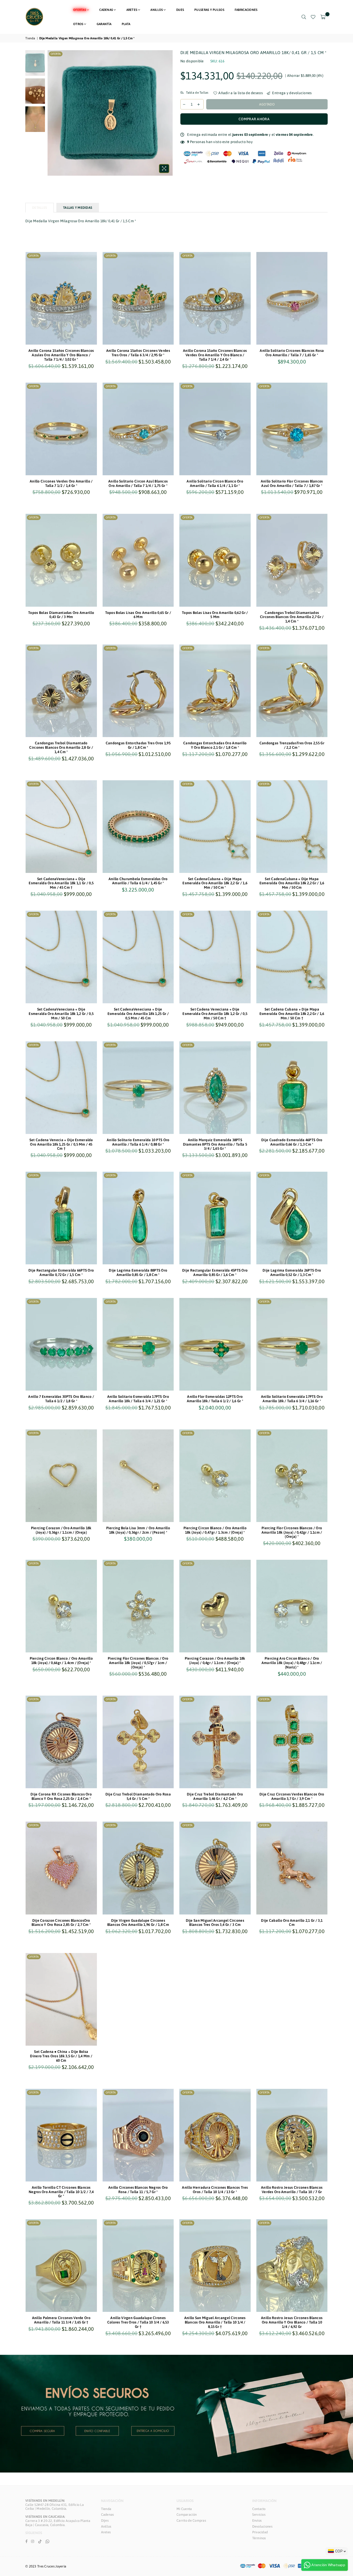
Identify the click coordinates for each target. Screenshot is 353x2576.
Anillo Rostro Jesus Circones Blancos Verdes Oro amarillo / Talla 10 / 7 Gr (292, 2190)
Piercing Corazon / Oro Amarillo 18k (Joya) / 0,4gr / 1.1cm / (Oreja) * (215, 1661)
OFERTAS (80, 10)
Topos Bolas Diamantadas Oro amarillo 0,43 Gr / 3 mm (61, 615)
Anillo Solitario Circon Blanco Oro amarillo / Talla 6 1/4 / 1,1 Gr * (215, 483)
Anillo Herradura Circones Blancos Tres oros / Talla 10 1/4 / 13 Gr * (215, 2190)
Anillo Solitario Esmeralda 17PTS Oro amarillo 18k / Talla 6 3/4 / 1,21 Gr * (138, 1399)
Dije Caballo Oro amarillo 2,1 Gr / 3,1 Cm (292, 1923)
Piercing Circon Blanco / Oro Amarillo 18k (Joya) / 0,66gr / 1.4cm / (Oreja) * (61, 1661)
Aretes (106, 2532)
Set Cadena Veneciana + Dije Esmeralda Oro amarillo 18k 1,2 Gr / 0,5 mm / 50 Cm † (215, 1014)
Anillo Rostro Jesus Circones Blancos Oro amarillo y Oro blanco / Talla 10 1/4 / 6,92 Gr (292, 2322)
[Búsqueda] (304, 17)
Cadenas (108, 2515)
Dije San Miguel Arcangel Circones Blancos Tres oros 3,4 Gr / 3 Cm (215, 1923)
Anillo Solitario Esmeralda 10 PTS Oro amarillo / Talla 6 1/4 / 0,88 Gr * (138, 1142)
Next (168, 113)
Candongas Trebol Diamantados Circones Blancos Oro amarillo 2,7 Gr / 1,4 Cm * (292, 617)
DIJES (180, 10)
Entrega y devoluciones (291, 93)
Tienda (30, 38)
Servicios (259, 2515)
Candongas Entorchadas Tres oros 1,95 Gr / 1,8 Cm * (138, 745)
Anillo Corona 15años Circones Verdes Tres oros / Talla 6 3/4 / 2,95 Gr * (138, 353)
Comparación (187, 2515)
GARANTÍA (104, 24)
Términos (259, 2538)
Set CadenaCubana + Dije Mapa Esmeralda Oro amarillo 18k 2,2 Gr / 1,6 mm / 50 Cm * (215, 883)
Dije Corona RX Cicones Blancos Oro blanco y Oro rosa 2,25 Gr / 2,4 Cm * (61, 1796)
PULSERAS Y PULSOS (209, 10)
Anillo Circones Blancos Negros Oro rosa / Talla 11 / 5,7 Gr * (138, 2190)
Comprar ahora (254, 119)
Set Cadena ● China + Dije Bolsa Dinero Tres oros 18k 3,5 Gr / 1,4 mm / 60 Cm (61, 2056)
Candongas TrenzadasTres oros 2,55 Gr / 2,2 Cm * (292, 745)
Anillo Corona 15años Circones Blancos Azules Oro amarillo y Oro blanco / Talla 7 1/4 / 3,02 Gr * (61, 355)
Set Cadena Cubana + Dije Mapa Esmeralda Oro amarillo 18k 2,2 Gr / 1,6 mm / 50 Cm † (292, 1014)
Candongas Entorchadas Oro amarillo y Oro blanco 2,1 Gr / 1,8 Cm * (215, 745)
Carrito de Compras (191, 2521)
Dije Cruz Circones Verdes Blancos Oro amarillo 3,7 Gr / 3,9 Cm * (292, 1796)
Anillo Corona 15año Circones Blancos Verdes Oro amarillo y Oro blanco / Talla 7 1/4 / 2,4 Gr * (215, 355)
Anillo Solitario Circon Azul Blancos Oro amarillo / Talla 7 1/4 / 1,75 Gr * (138, 483)
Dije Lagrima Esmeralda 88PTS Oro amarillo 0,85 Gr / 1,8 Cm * (138, 1272)
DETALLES (40, 208)
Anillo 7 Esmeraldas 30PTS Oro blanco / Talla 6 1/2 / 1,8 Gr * (61, 1399)
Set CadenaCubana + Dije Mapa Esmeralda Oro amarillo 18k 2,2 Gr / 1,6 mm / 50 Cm (292, 883)
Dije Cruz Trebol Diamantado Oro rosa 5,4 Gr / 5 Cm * (138, 1796)
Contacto (259, 2509)
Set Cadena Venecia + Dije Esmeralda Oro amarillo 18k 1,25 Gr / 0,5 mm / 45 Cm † (61, 1144)
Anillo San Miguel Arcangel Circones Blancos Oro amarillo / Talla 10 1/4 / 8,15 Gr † (215, 2322)
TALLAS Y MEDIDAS (78, 208)
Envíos (257, 2521)
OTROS (78, 24)
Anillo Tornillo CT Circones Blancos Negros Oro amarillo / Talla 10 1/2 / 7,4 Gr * (61, 2192)
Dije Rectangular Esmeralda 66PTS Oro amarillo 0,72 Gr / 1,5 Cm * (61, 1272)
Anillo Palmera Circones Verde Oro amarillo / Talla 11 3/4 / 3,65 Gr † (61, 2320)
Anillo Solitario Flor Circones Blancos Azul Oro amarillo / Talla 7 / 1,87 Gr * (292, 483)
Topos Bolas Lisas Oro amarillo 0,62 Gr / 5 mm (215, 615)
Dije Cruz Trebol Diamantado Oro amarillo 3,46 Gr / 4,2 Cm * (215, 1796)
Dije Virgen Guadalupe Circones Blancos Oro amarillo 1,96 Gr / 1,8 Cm (138, 1923)
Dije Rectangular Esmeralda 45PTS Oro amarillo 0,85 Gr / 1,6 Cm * (215, 1272)
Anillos (106, 2526)
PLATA (126, 24)
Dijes (105, 2521)
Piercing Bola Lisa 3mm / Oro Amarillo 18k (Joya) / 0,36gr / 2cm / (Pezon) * (138, 1530)
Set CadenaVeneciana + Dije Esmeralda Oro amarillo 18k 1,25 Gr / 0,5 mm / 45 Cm (138, 1014)
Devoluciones (262, 2526)
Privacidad (260, 2532)
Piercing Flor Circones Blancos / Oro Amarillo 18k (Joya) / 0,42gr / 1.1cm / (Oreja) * (292, 1532)
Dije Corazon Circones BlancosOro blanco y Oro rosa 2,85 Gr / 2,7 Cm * (61, 1923)
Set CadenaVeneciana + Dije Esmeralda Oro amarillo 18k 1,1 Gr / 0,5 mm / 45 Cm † (61, 883)
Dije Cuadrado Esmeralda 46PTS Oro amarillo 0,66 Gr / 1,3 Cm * (292, 1142)
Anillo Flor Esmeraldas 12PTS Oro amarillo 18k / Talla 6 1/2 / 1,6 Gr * (215, 1399)
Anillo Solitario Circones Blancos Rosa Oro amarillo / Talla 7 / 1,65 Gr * (292, 353)
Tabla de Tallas (197, 93)
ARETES (132, 10)
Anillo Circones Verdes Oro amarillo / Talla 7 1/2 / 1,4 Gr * (61, 483)
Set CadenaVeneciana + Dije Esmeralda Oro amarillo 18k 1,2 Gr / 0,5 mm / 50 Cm (61, 1014)
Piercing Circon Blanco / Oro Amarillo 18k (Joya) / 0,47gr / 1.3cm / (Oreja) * (215, 1530)
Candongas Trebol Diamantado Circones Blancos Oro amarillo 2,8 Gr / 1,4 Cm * (61, 747)
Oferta (56, 54)
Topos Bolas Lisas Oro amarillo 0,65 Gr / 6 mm (138, 615)
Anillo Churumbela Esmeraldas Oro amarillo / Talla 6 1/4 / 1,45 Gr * (138, 881)
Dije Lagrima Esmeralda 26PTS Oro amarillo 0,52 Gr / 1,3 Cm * (292, 1272)
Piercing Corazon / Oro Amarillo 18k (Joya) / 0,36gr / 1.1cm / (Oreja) (61, 1530)
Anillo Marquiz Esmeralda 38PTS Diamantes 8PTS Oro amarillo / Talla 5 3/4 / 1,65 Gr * (215, 1144)
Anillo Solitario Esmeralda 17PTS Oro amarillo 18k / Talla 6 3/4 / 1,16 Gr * (292, 1399)
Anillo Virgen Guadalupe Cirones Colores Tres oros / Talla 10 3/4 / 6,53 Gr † (138, 2322)
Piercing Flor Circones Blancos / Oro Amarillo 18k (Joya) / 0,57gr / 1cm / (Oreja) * (138, 1663)
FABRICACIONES (246, 10)
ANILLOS (157, 10)
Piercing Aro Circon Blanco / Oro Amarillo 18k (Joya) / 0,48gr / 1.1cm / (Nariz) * (292, 1663)
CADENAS (106, 10)
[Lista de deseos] (313, 17)
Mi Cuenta (184, 2509)
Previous (52, 113)
